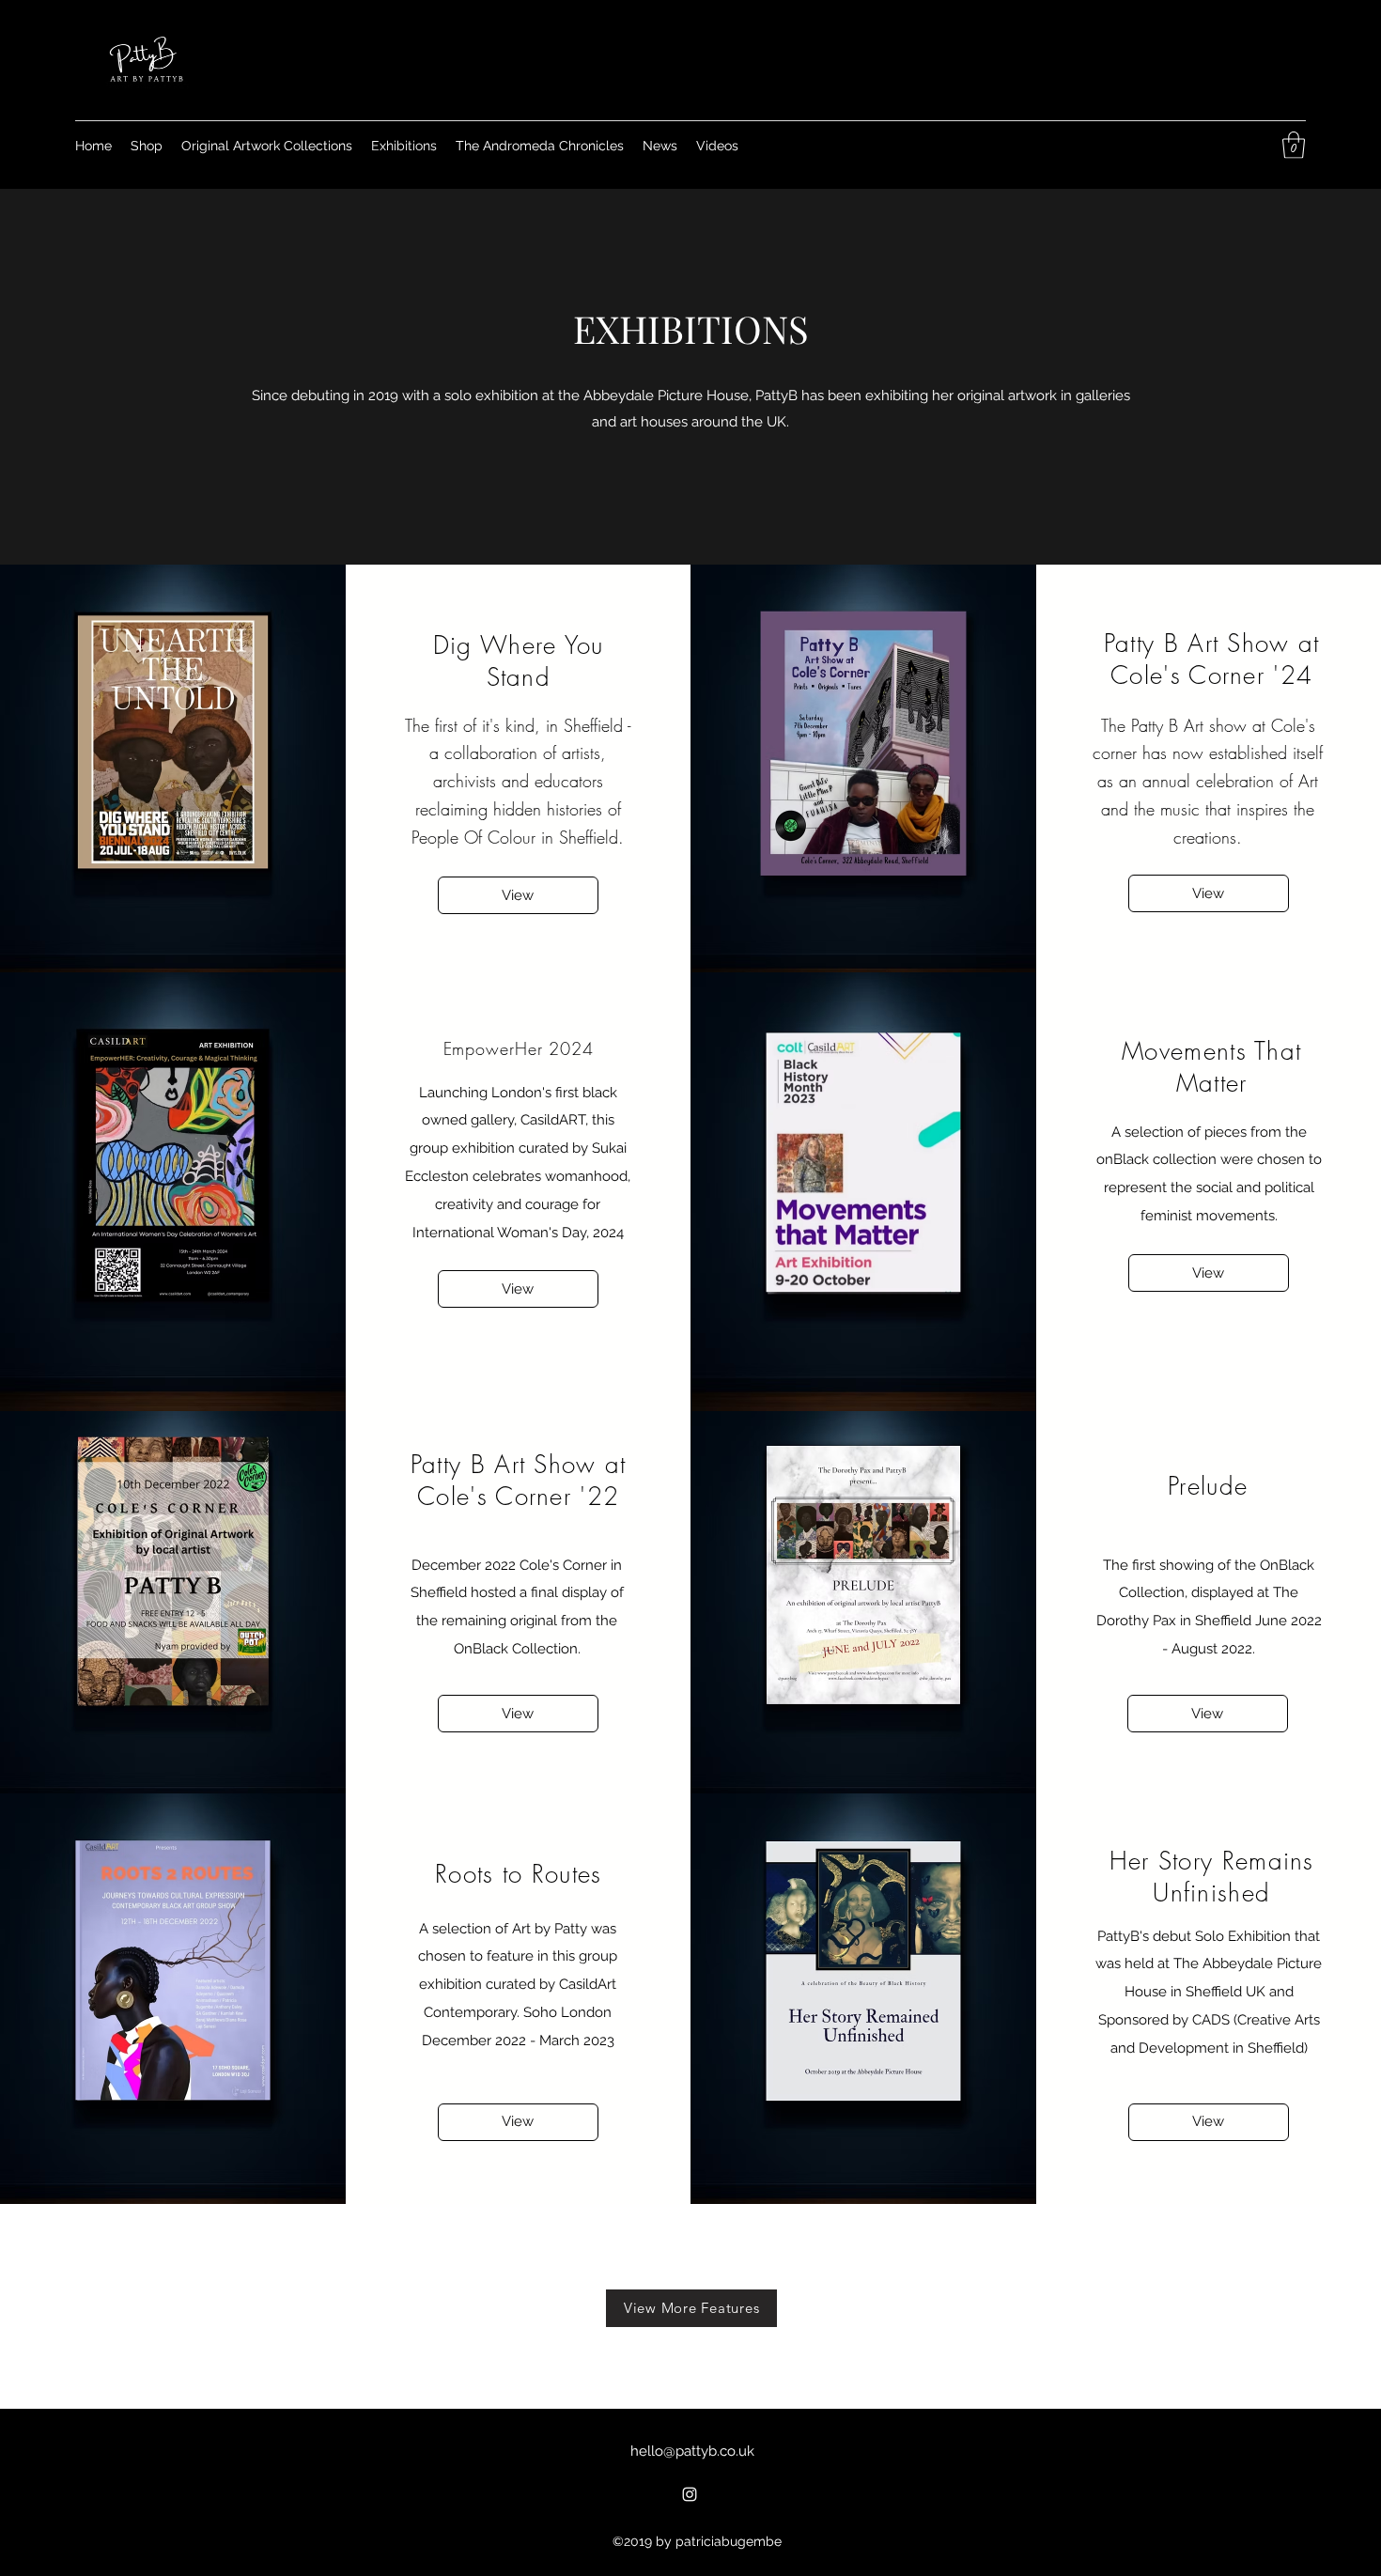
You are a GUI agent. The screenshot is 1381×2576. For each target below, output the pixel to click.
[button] (1294, 145)
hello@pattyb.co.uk (692, 2451)
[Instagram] (690, 2494)
